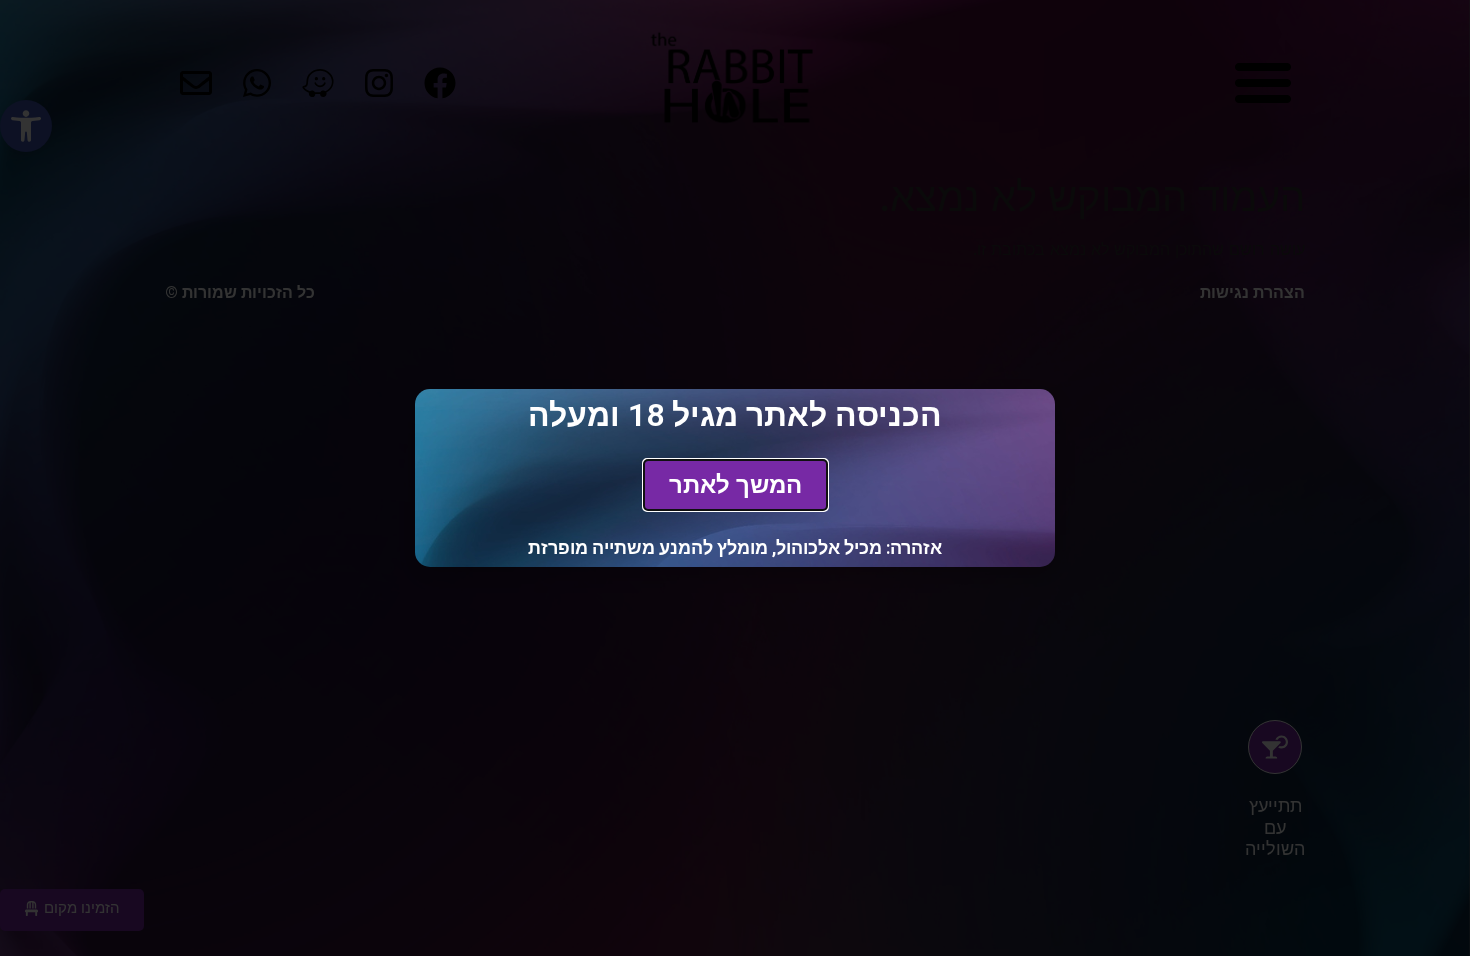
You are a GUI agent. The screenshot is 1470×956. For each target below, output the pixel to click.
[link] (735, 485)
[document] (735, 478)
